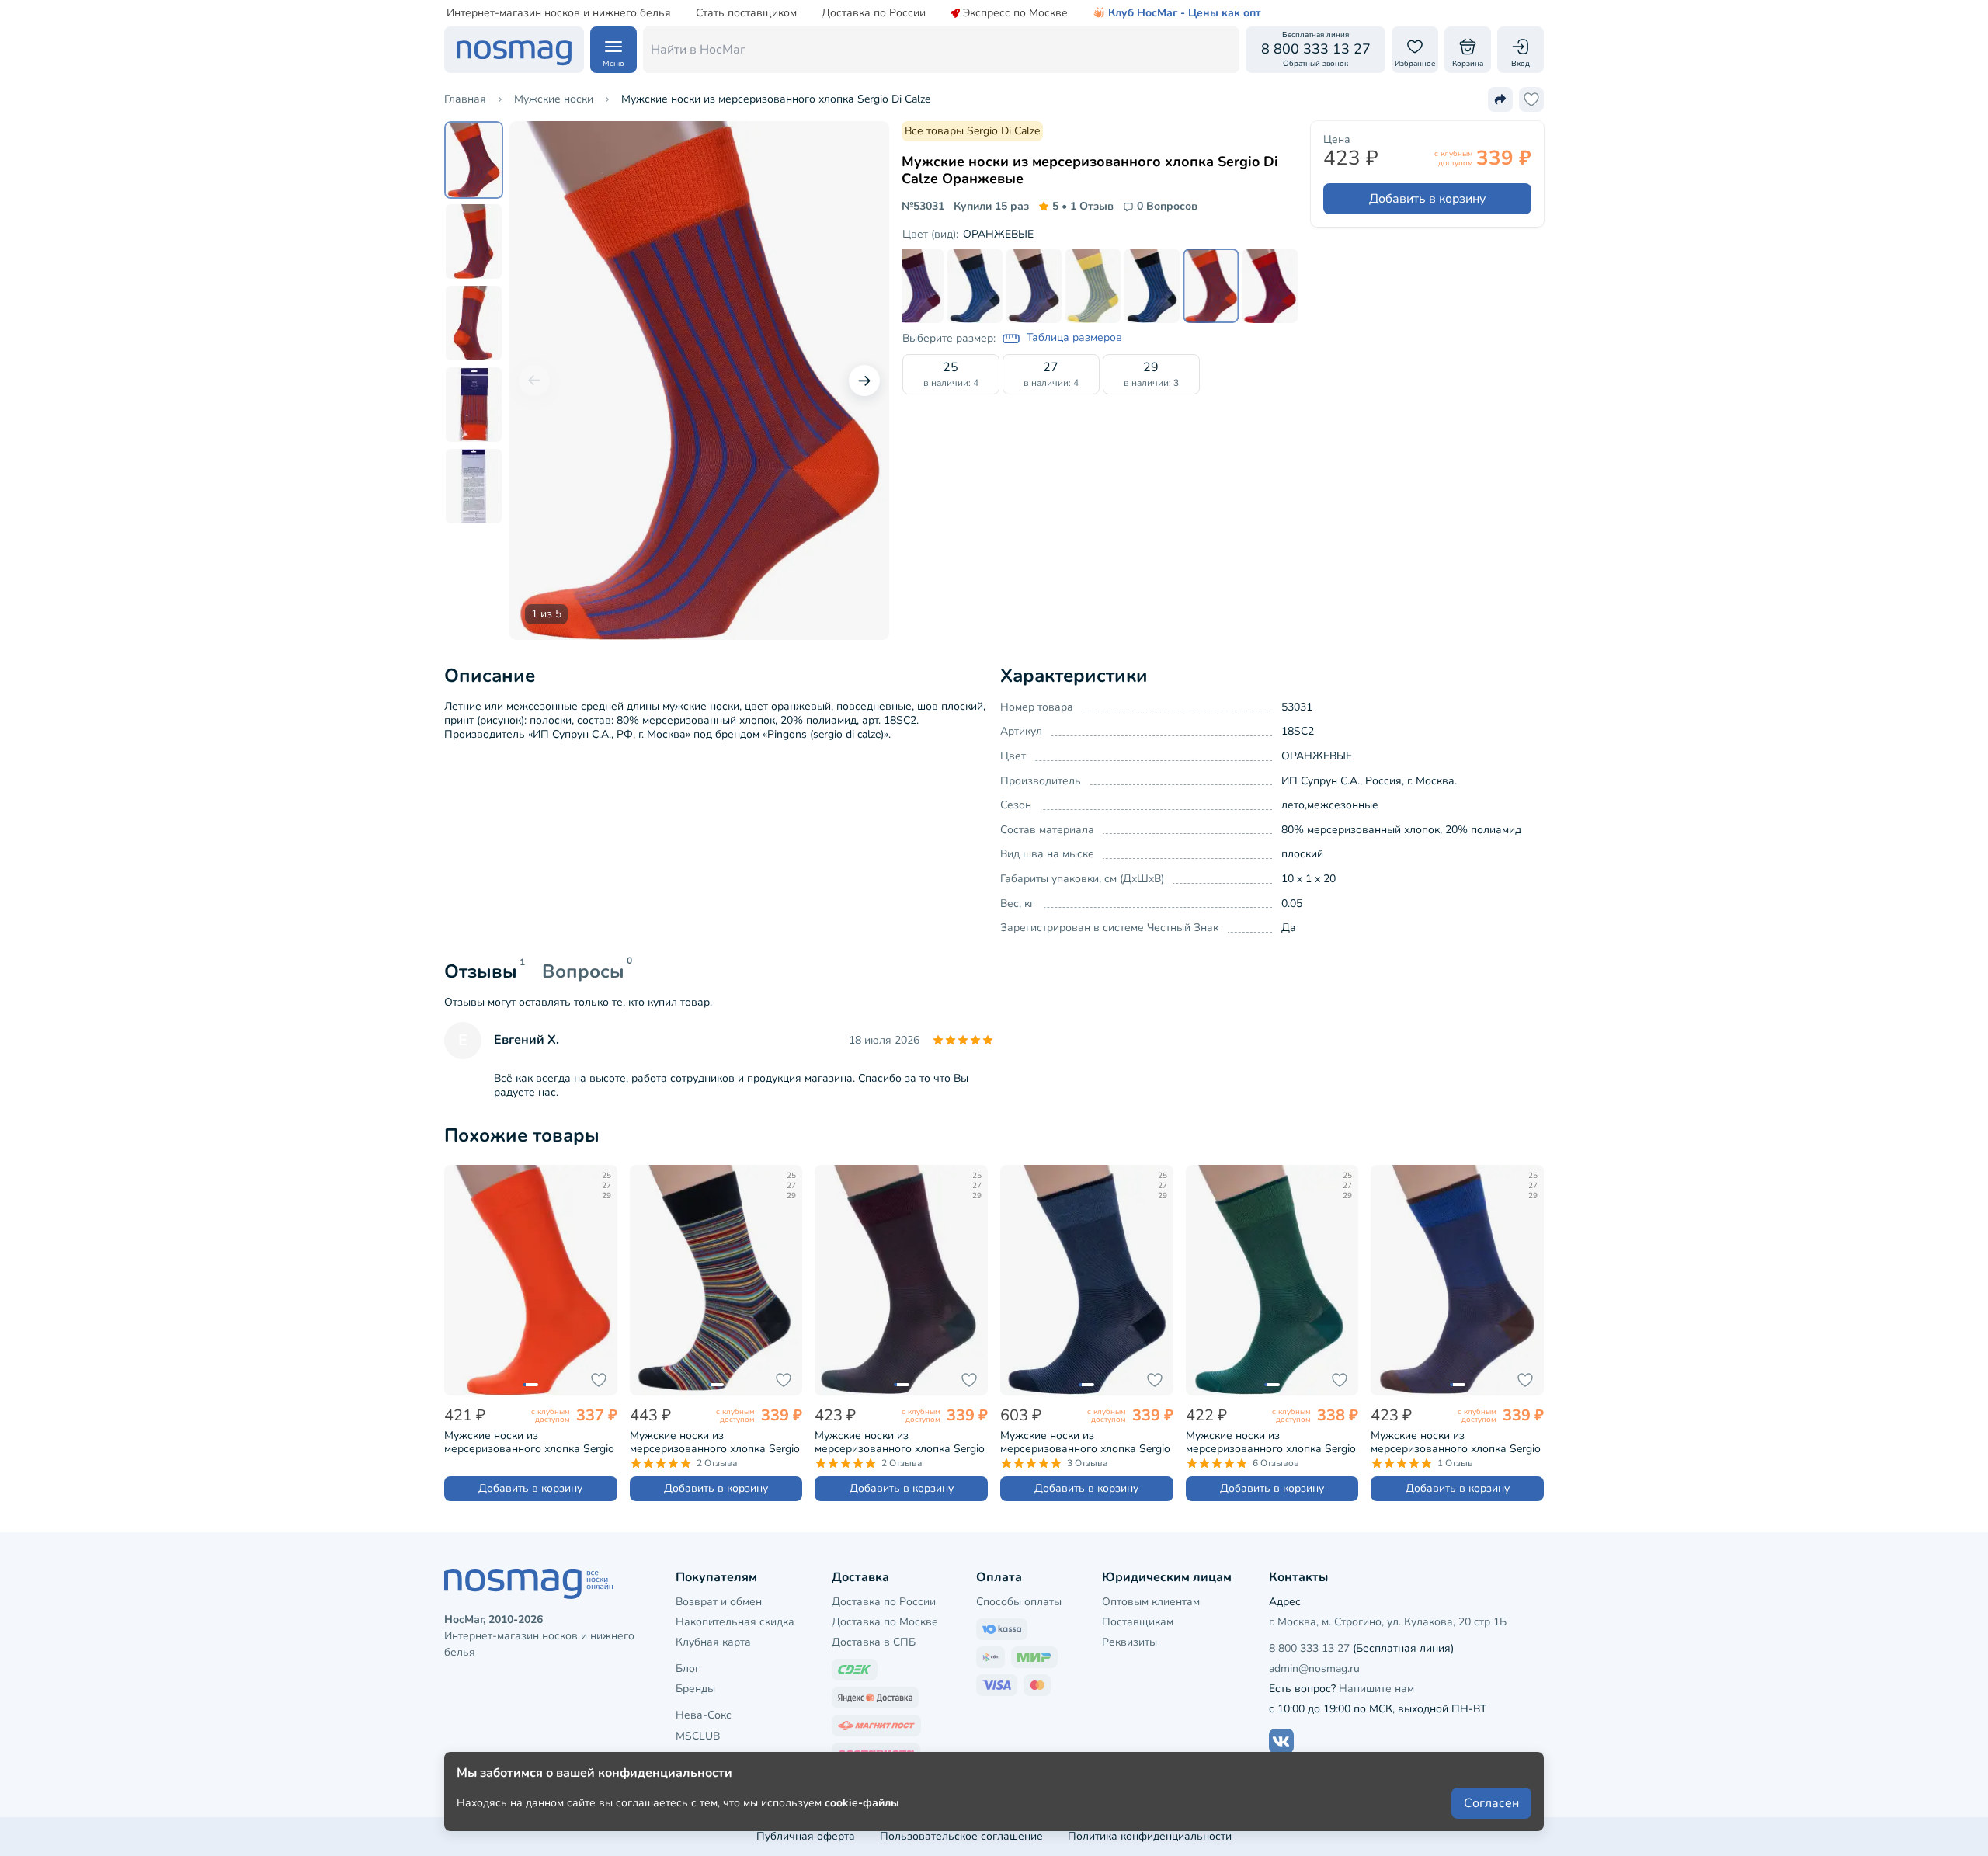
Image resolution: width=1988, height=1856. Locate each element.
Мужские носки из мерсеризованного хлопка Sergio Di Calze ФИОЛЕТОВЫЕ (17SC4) (1456, 1442)
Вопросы (583, 971)
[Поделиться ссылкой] (1500, 99)
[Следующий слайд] (864, 381)
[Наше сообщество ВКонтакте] (1281, 1741)
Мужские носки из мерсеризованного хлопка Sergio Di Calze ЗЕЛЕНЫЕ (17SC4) (1271, 1442)
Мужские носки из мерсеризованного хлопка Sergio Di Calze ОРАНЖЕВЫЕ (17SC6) (529, 1442)
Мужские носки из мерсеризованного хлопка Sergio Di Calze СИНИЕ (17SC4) (1085, 1442)
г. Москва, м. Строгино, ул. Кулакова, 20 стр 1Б (1388, 1622)
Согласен (1491, 1803)
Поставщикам (1138, 1622)
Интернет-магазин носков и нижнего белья (559, 13)
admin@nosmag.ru (1314, 1668)
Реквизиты (1130, 1642)
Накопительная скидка (735, 1622)
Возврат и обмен (719, 1602)
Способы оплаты (1019, 1602)
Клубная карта (713, 1642)
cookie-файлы (862, 1803)
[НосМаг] (514, 50)
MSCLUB (698, 1736)
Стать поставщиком (746, 13)
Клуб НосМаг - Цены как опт (1185, 13)
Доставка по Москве (885, 1622)
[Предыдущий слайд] (534, 381)
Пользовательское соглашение (961, 1836)
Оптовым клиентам (1151, 1602)
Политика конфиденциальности (1150, 1836)
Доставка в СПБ (874, 1642)
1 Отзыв (1083, 207)
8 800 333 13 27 (1309, 1648)
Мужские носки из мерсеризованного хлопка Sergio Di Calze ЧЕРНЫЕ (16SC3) (715, 1442)
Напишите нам (1376, 1689)
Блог (688, 1668)
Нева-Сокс (704, 1715)
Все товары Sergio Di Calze (972, 131)
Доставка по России (874, 13)
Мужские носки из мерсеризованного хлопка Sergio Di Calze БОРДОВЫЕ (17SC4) (900, 1442)
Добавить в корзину (1427, 199)
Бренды (695, 1689)
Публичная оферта (806, 1836)
